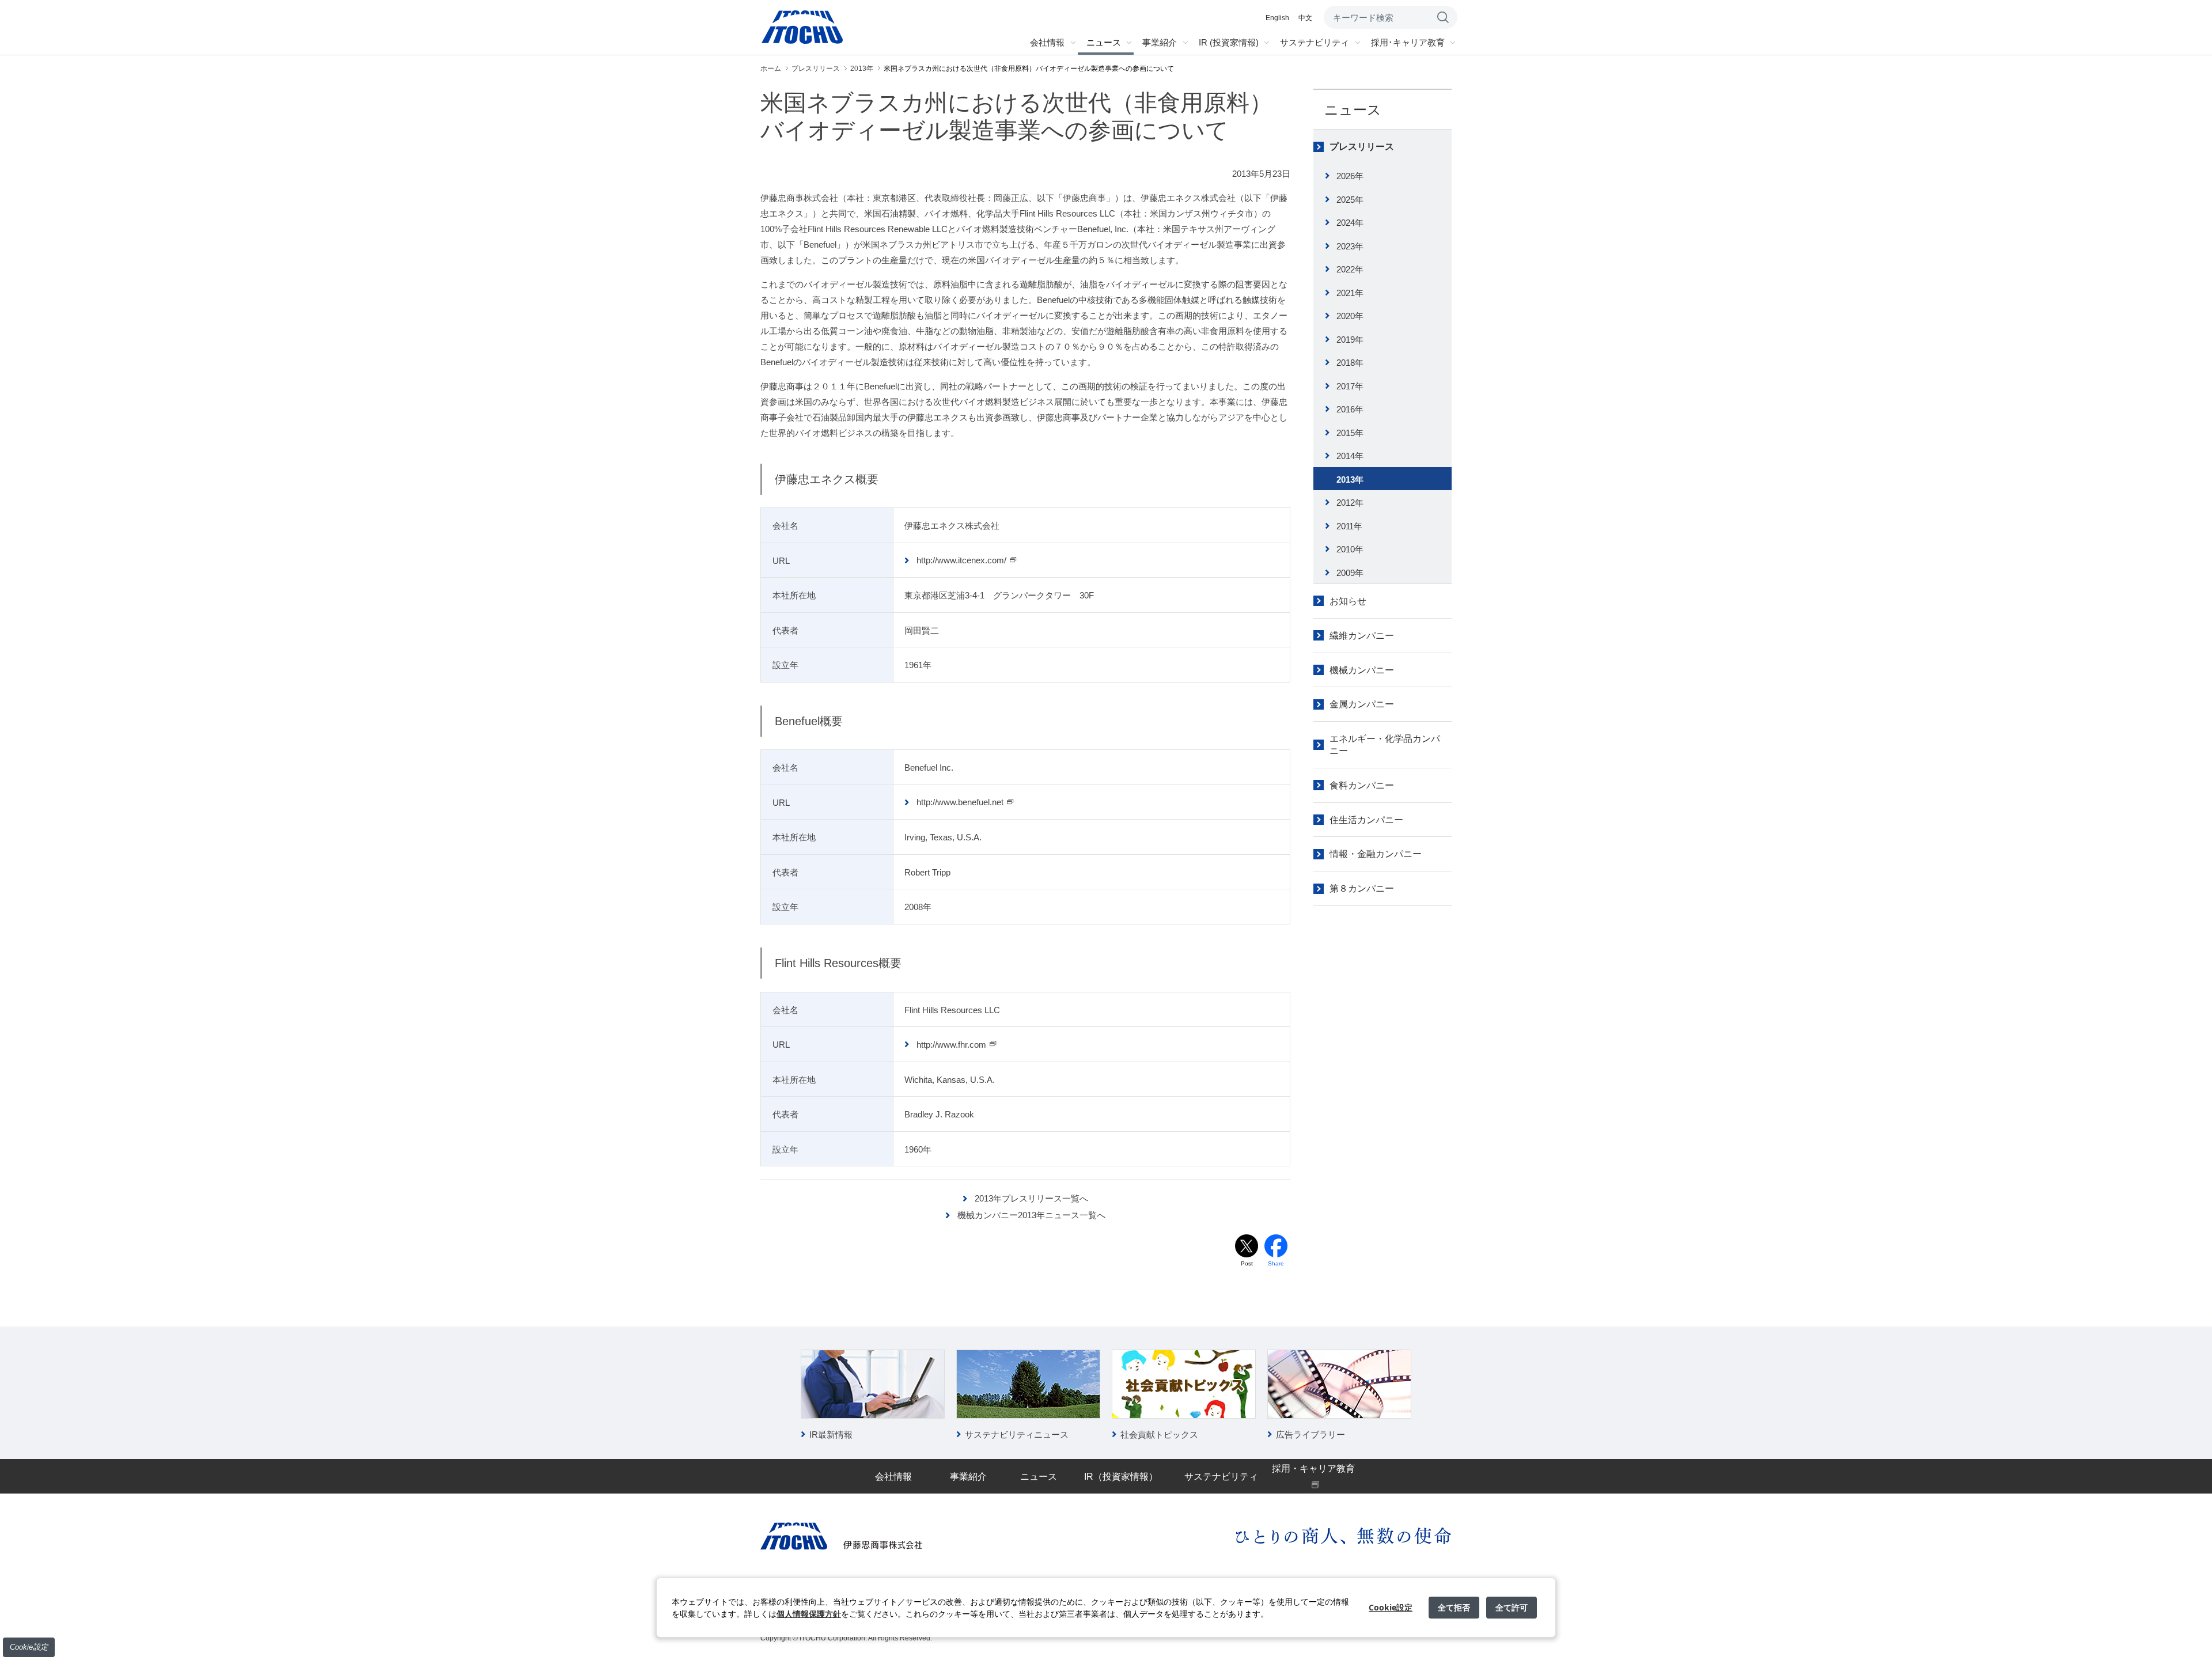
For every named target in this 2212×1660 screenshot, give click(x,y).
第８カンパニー (1362, 888)
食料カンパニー (1362, 785)
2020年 (1350, 316)
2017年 (1350, 386)
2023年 (1350, 246)
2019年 (1350, 340)
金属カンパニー (1362, 704)
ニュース (1353, 110)
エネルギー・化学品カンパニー (1385, 745)
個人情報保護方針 (809, 1614)
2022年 (1350, 269)
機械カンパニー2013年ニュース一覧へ (1031, 1215)
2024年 (1350, 223)
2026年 (1350, 176)
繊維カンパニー (1362, 636)
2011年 (1349, 526)
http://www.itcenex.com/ (961, 560)
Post (1247, 1263)
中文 (1305, 18)
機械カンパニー (1362, 670)
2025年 (1350, 200)
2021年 (1350, 293)
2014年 (1350, 456)
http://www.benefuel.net (960, 802)
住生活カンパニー (1366, 820)
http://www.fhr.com (951, 1045)
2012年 (1350, 503)
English (1277, 18)
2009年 (1350, 573)
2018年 (1350, 363)
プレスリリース (1362, 147)
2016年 (1350, 409)
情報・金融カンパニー (1376, 854)
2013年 (1350, 480)
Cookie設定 (29, 1647)
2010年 (1350, 549)
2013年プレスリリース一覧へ (1031, 1198)
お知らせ (1348, 601)
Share (1276, 1263)
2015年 (1350, 433)
